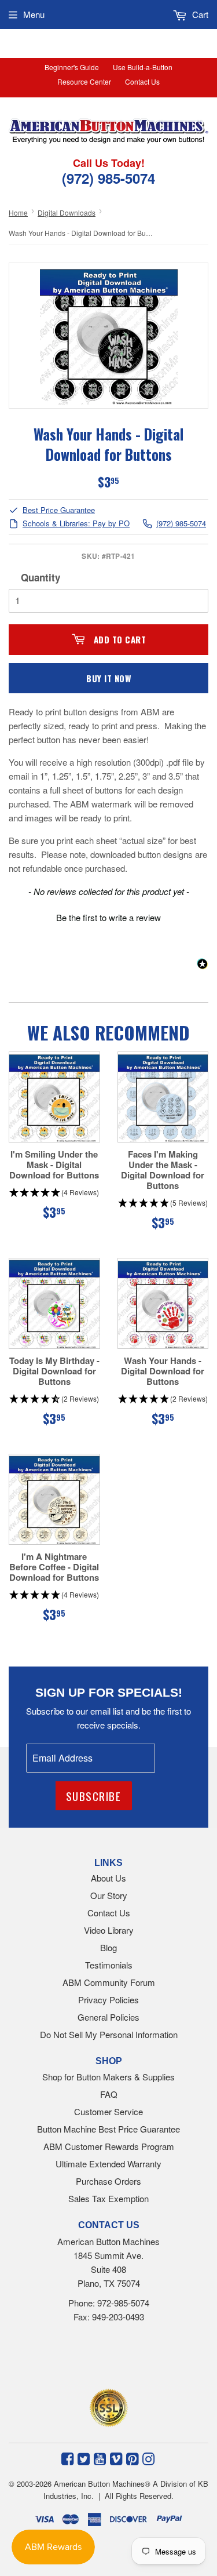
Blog (108, 1947)
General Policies (108, 2017)
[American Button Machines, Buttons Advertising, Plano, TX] (91, 2359)
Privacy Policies (108, 2000)
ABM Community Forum (109, 1982)
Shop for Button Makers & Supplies (108, 2077)
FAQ (109, 2094)
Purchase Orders (108, 2181)
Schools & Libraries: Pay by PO (76, 524)
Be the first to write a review (108, 917)
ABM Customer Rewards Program (109, 2146)
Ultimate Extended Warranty (108, 2164)
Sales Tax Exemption (108, 2198)
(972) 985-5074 (181, 524)
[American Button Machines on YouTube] (100, 2458)
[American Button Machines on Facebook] (67, 2458)
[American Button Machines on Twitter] (84, 2458)
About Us (108, 1878)
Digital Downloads (67, 212)
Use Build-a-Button (143, 67)
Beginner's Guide (72, 67)
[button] (108, 916)
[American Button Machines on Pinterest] (132, 2458)
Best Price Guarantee (59, 510)
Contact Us (142, 81)
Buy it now (108, 678)
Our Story (109, 1895)
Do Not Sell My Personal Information (109, 2034)
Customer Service (108, 2111)
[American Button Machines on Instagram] (148, 2458)
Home (18, 212)
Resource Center (84, 81)
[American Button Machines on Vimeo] (116, 2458)
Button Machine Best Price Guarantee (108, 2129)
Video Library (109, 1930)
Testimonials (109, 1965)
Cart (199, 14)
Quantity (41, 577)
